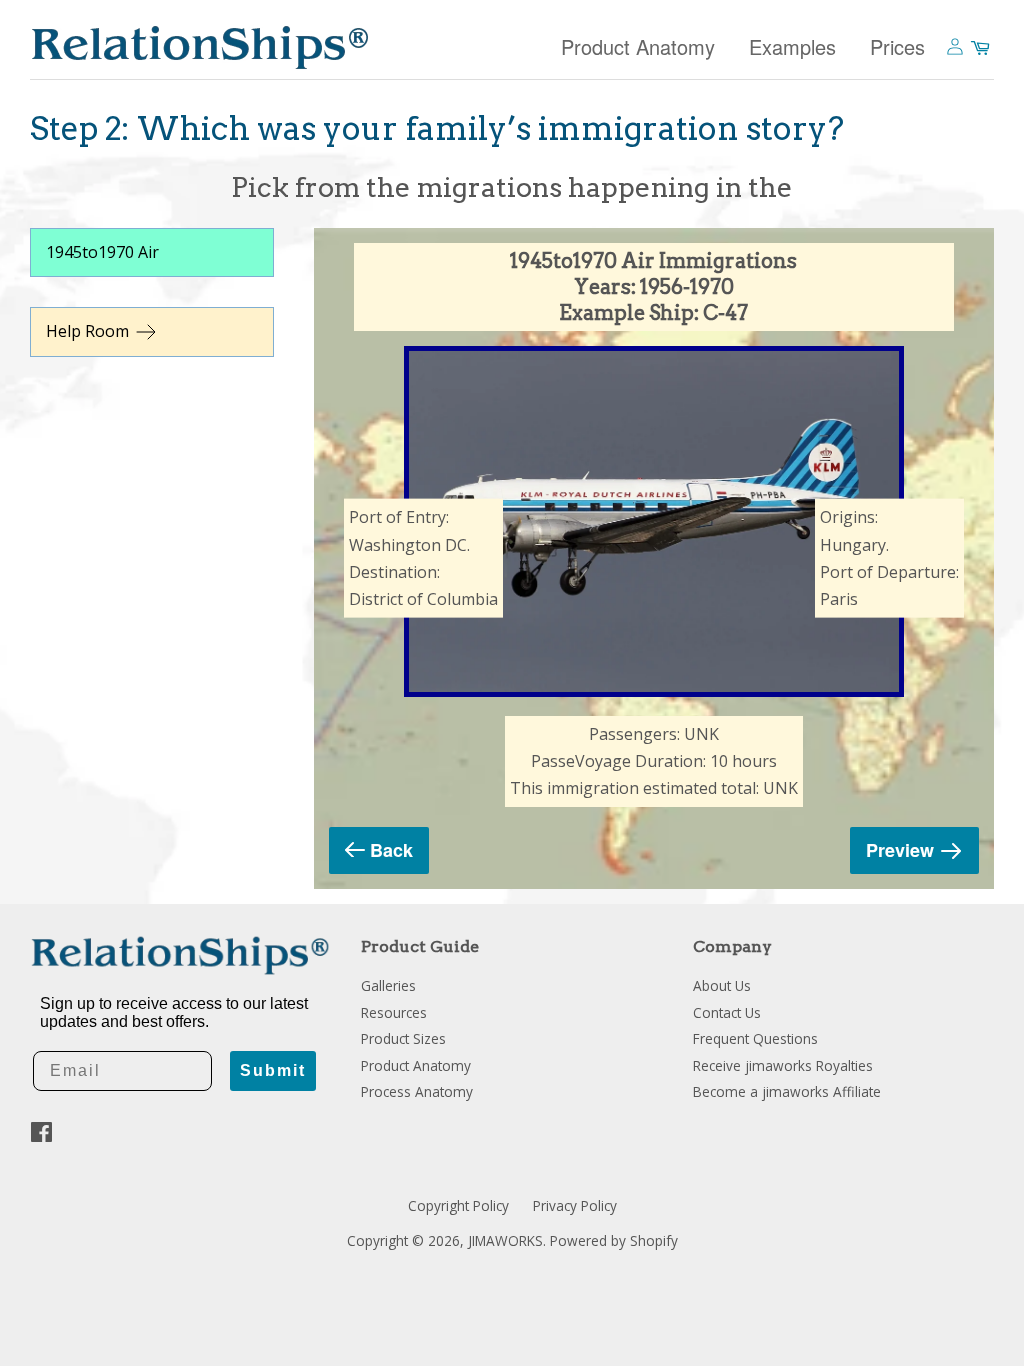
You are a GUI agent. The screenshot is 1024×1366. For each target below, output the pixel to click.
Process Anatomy (417, 1091)
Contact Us (727, 1012)
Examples (792, 46)
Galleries (388, 985)
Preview (900, 850)
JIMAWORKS (505, 1240)
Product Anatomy (638, 46)
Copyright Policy (458, 1205)
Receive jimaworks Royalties (783, 1065)
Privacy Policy (575, 1205)
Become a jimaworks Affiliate (787, 1091)
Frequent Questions (755, 1038)
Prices (897, 46)
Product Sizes (403, 1038)
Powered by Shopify (614, 1240)
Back (391, 850)
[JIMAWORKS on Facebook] (41, 1135)
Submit (273, 1070)
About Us (722, 985)
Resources (394, 1012)
